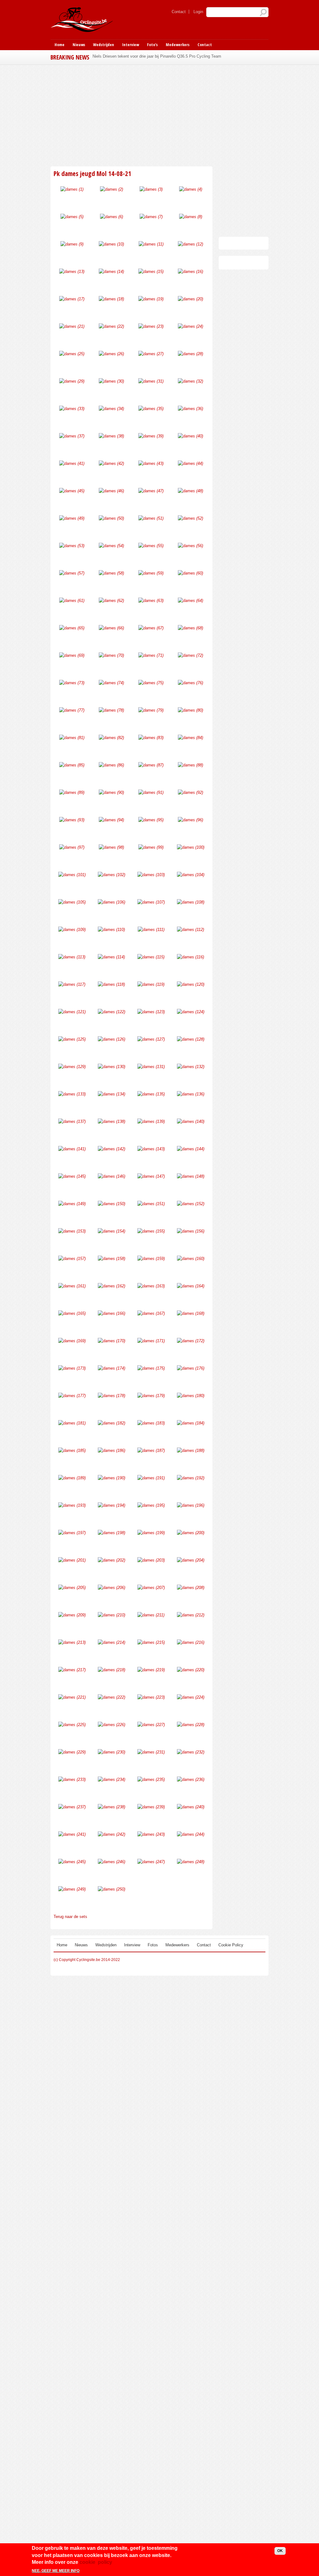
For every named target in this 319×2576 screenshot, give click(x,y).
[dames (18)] (111, 299)
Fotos (153, 1945)
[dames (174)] (112, 1368)
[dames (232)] (191, 1752)
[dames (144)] (191, 1149)
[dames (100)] (191, 847)
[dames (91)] (151, 792)
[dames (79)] (151, 710)
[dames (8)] (191, 217)
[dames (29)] (72, 381)
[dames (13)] (72, 272)
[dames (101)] (72, 875)
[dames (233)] (72, 1779)
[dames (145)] (72, 1176)
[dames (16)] (190, 272)
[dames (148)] (191, 1176)
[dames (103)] (151, 875)
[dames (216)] (191, 1642)
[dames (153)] (72, 1231)
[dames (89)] (72, 792)
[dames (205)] (72, 1588)
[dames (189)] (72, 1478)
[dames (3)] (151, 189)
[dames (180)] (191, 1396)
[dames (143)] (151, 1149)
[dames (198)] (112, 1533)
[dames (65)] (72, 628)
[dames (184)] (191, 1423)
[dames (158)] (112, 1259)
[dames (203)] (151, 1560)
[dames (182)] (112, 1423)
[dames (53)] (72, 546)
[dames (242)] (112, 1834)
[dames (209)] (72, 1615)
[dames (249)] (72, 1889)
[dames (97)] (72, 847)
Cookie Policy (231, 1945)
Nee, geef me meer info (56, 2571)
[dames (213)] (72, 1642)
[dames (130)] (112, 1067)
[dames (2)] (112, 189)
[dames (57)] (72, 573)
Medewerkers (178, 45)
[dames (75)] (151, 683)
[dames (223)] (151, 1697)
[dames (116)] (190, 957)
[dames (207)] (151, 1588)
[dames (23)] (151, 326)
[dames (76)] (190, 683)
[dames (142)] (112, 1149)
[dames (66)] (111, 628)
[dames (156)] (191, 1231)
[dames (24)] (190, 326)
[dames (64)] (190, 601)
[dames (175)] (151, 1368)
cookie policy (96, 2562)
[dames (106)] (112, 902)
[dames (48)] (190, 491)
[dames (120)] (191, 984)
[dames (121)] (72, 1012)
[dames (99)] (151, 847)
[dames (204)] (191, 1560)
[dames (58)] (111, 573)
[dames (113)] (72, 957)
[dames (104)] (191, 875)
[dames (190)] (112, 1478)
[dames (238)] (112, 1807)
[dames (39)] (151, 436)
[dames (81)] (72, 738)
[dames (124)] (191, 1012)
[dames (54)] (111, 546)
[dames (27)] (151, 354)
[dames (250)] (112, 1889)
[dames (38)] (111, 436)
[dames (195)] (151, 1505)
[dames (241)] (72, 1834)
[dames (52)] (190, 518)
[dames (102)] (112, 875)
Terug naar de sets (70, 1917)
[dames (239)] (151, 1807)
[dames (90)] (111, 792)
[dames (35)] (151, 409)
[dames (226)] (112, 1725)
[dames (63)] (151, 601)
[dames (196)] (191, 1505)
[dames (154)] (112, 1231)
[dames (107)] (151, 902)
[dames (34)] (111, 409)
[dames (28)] (190, 354)
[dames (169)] (72, 1341)
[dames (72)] (190, 655)
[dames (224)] (191, 1697)
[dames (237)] (72, 1807)
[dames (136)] (191, 1094)
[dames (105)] (72, 902)
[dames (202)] (112, 1560)
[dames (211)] (151, 1615)
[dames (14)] (111, 272)
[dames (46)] (111, 491)
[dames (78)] (111, 710)
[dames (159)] (151, 1259)
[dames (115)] (151, 957)
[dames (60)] (190, 573)
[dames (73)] (72, 683)
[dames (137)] (72, 1121)
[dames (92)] (190, 792)
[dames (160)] (191, 1259)
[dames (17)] (72, 299)
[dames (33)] (72, 409)
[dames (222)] (112, 1697)
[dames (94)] (111, 820)
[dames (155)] (151, 1231)
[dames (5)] (72, 217)
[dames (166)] (112, 1313)
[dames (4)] (191, 189)
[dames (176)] (191, 1368)
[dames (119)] (151, 984)
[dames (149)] (72, 1204)
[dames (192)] (191, 1478)
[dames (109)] (72, 930)
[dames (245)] (72, 1862)
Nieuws (79, 45)
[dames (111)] (151, 930)
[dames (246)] (112, 1862)
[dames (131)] (151, 1067)
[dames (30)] (111, 381)
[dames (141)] (72, 1149)
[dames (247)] (151, 1862)
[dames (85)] (72, 765)
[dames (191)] (151, 1478)
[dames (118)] (111, 984)
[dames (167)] (151, 1313)
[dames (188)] (191, 1450)
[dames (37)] (72, 436)
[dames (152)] (191, 1204)
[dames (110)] (111, 930)
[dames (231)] (151, 1752)
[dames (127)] (151, 1039)
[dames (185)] (72, 1450)
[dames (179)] (151, 1396)
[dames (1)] (72, 189)
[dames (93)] (72, 820)
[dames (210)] (112, 1615)
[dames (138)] (112, 1121)
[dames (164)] (191, 1286)
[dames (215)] (151, 1642)
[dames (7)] (151, 217)
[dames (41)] (72, 463)
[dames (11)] (151, 244)
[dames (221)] (72, 1697)
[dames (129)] (72, 1067)
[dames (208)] (191, 1588)
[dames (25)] (72, 354)
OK (280, 2551)
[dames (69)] (72, 655)
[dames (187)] (151, 1450)
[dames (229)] (72, 1752)
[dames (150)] (112, 1204)
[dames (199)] (151, 1533)
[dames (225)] (72, 1725)
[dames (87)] (151, 765)
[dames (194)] (112, 1505)
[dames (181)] (72, 1423)
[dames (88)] (190, 765)
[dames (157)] (72, 1259)
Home (60, 45)
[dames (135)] (151, 1094)
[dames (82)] (111, 738)
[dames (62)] (111, 601)
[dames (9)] (72, 244)
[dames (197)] (72, 1533)
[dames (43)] (151, 463)
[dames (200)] (191, 1533)
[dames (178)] (112, 1396)
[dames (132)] (191, 1067)
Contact (179, 12)
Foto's (152, 45)
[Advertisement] (159, 115)
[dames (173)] (72, 1368)
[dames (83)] (151, 738)
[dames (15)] (151, 272)
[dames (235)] (151, 1779)
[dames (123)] (151, 1012)
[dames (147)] (151, 1176)
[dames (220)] (191, 1670)
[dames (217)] (72, 1670)
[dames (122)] (112, 1012)
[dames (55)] (151, 546)
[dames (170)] (112, 1341)
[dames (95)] (151, 820)
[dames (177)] (72, 1396)
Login (198, 12)
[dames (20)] (190, 299)
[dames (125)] (72, 1039)
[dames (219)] (151, 1670)
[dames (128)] (191, 1039)
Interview (131, 45)
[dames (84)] (190, 738)
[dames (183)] (151, 1423)
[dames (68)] (190, 628)
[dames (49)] (72, 518)
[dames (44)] (190, 463)
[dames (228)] (191, 1725)
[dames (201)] (72, 1560)
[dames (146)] (112, 1176)
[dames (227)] (151, 1725)
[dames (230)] (112, 1752)
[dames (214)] (112, 1642)
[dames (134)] (112, 1094)
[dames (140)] (191, 1121)
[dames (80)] (190, 710)
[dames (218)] (112, 1670)
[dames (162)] (112, 1286)
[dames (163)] (151, 1286)
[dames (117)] (72, 984)
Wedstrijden (104, 45)
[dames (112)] (190, 930)
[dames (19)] (151, 299)
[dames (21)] (72, 326)
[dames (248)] (191, 1862)
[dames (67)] (151, 628)
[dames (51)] (151, 518)
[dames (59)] (151, 573)
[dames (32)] (190, 381)
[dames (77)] (72, 710)
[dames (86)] (111, 765)
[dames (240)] (191, 1807)
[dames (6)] (112, 217)
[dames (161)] (72, 1286)
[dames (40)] (190, 436)
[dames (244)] (191, 1834)
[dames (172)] (191, 1341)
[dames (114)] (111, 957)
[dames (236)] (191, 1779)
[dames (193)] (72, 1505)
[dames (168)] (191, 1313)
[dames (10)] (111, 244)
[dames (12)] (190, 244)
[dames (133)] (72, 1094)
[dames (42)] (111, 463)
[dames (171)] (151, 1341)
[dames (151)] (151, 1204)
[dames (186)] (112, 1450)
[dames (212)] (191, 1615)
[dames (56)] (190, 546)
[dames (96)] (190, 820)
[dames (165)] (72, 1313)
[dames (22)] (111, 326)
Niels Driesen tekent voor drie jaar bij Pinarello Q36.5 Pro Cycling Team (157, 56)
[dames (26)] (111, 354)
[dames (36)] (190, 409)
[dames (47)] (151, 491)
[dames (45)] (72, 491)
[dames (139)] (151, 1121)
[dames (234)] (112, 1779)
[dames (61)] (72, 601)
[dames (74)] (111, 683)
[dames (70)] (111, 655)
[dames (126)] (112, 1039)
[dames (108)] (191, 902)
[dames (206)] (112, 1588)
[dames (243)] (151, 1834)
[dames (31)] (151, 381)
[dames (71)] (151, 655)
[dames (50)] (111, 518)
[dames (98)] (111, 847)
